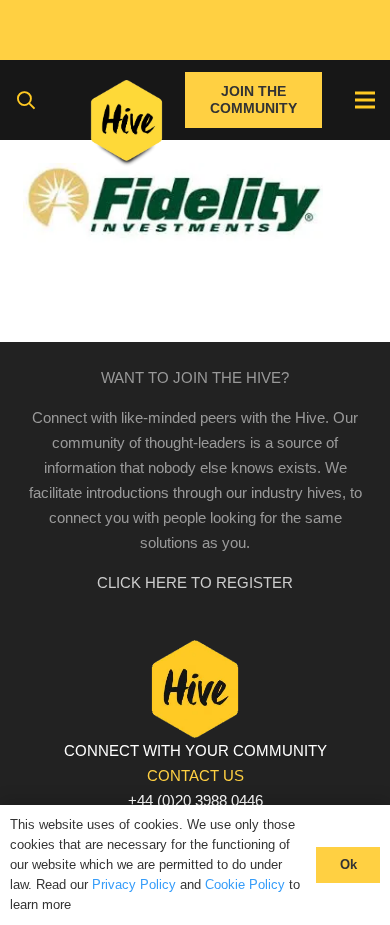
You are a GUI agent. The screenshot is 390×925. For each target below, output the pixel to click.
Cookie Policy (245, 884)
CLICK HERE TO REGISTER (195, 582)
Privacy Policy (134, 884)
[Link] (126, 125)
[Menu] (365, 100)
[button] (26, 100)
